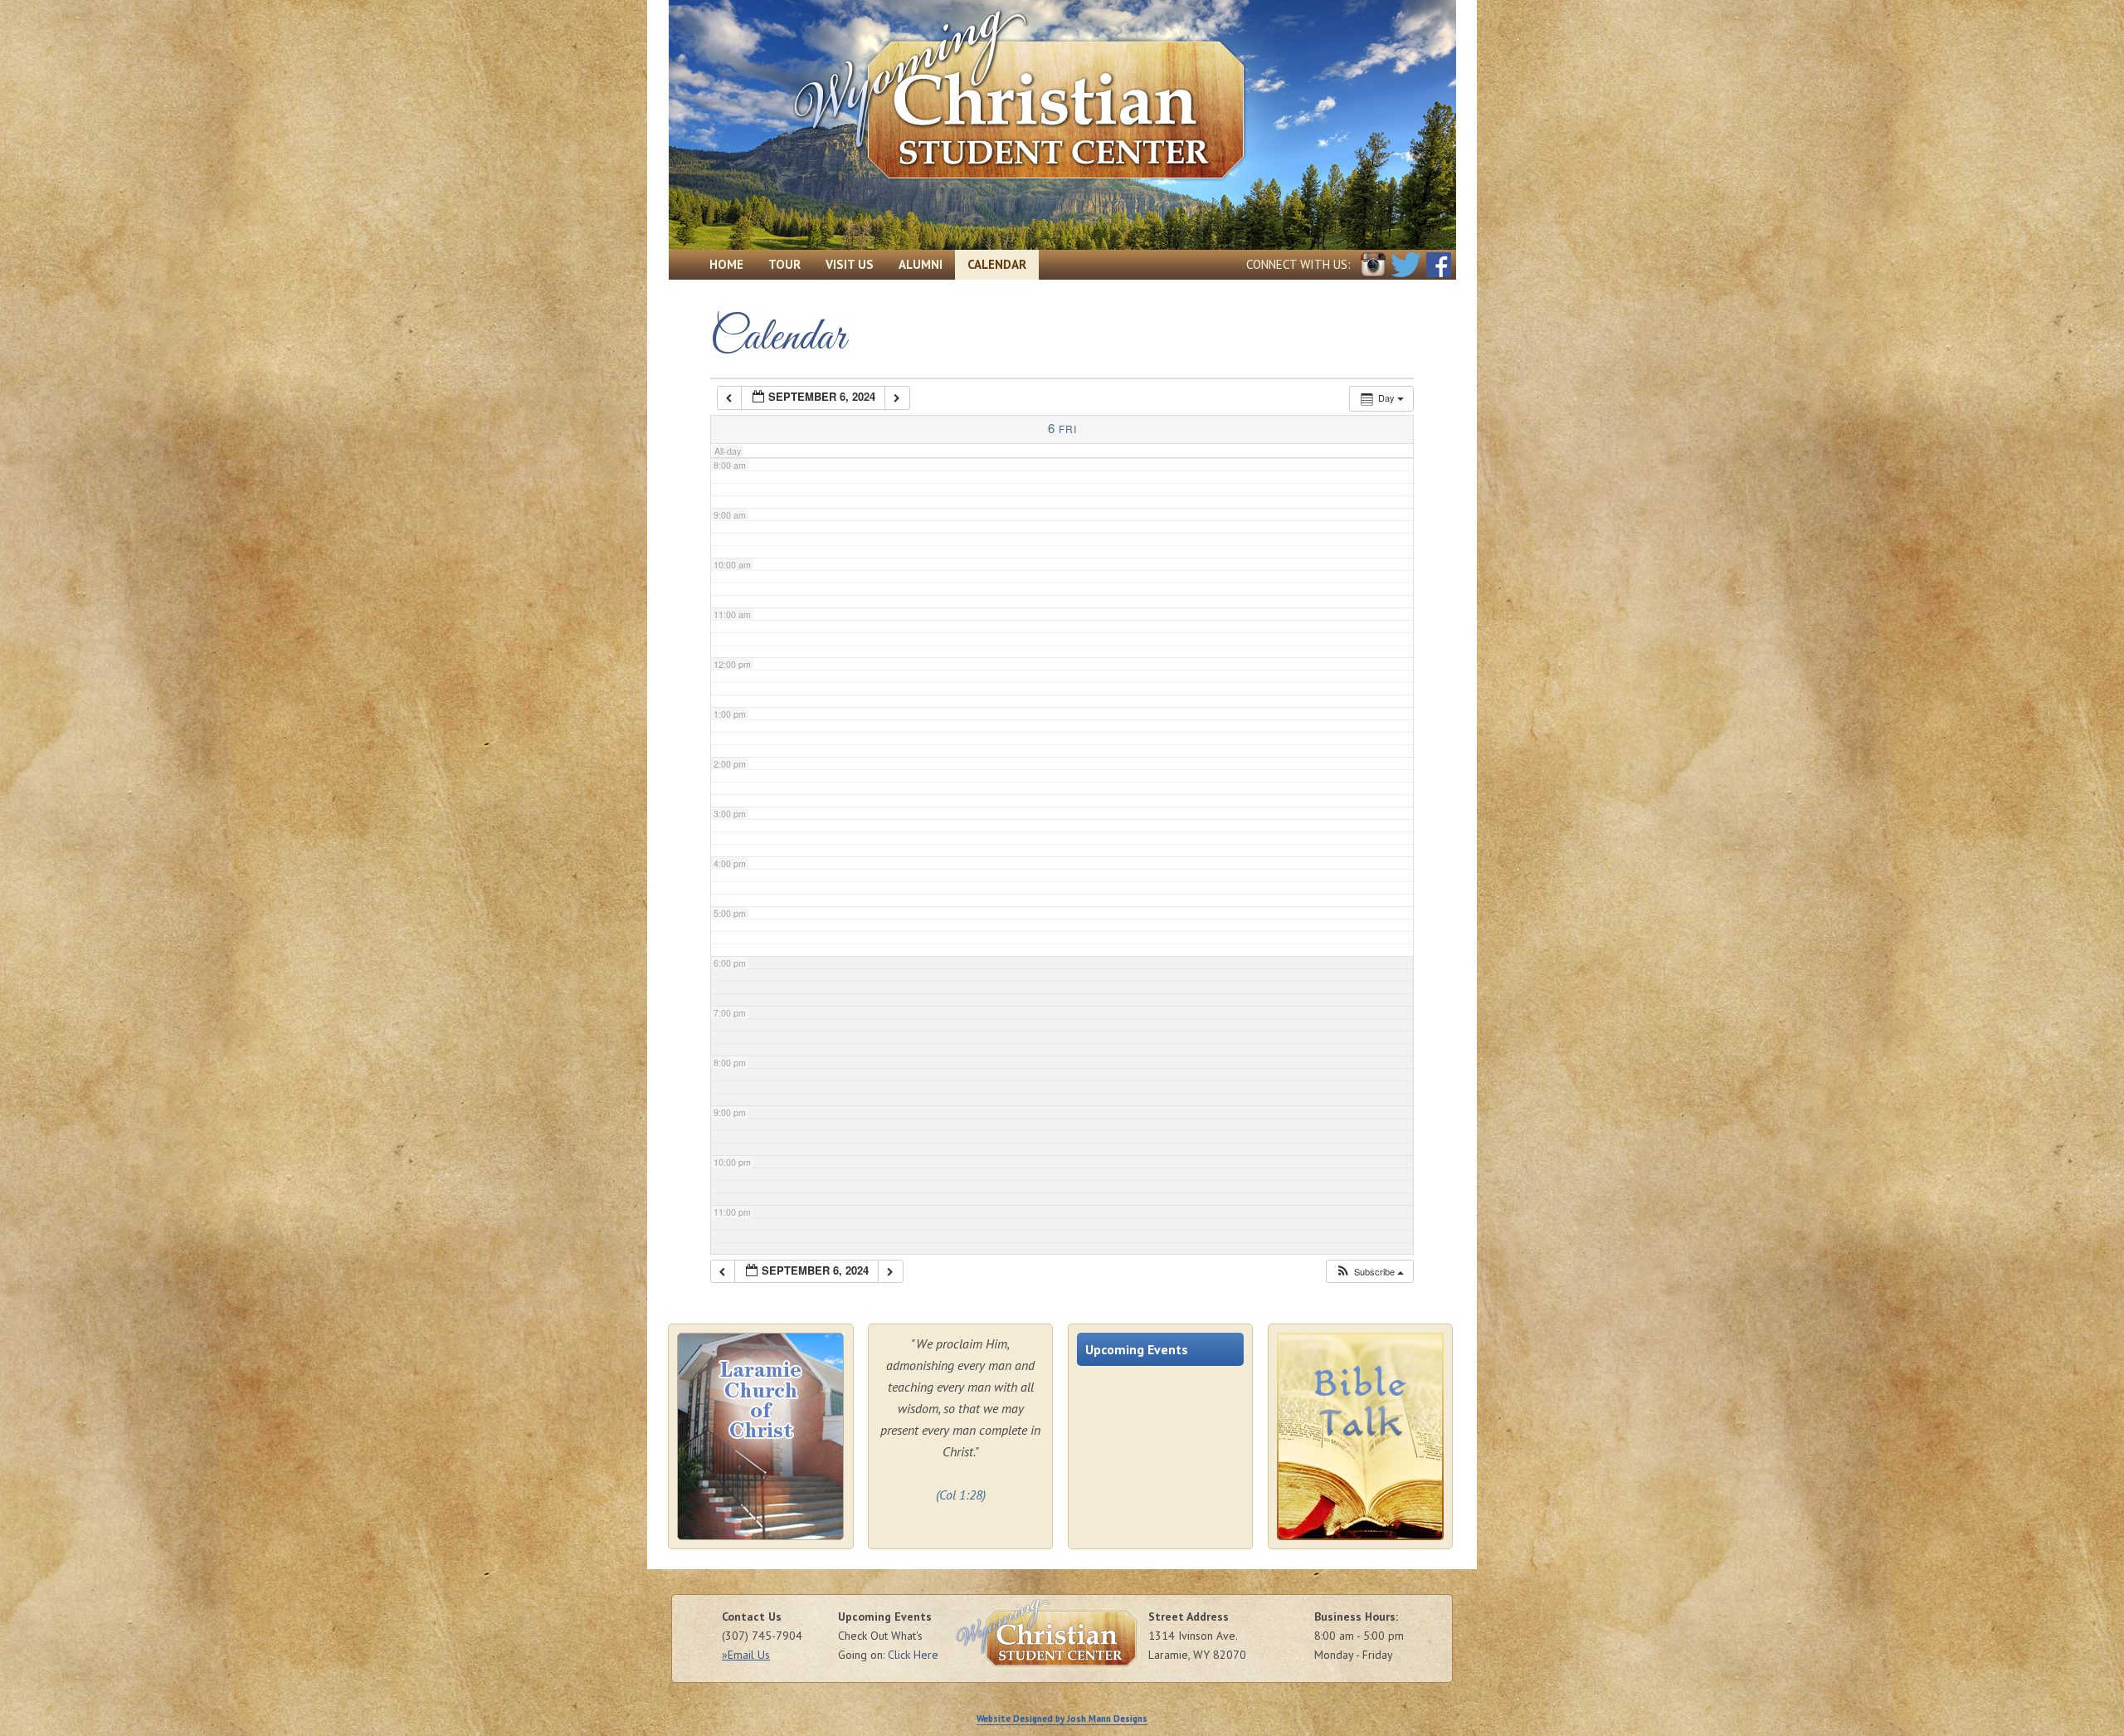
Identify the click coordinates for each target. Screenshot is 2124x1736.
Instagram (1373, 265)
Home (726, 264)
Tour (784, 264)
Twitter (1406, 265)
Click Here (913, 1655)
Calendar (997, 264)
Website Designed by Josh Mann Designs (1062, 1719)
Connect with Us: (1298, 264)
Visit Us (850, 264)
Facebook (1439, 265)
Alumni (921, 264)
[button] (1369, 1272)
